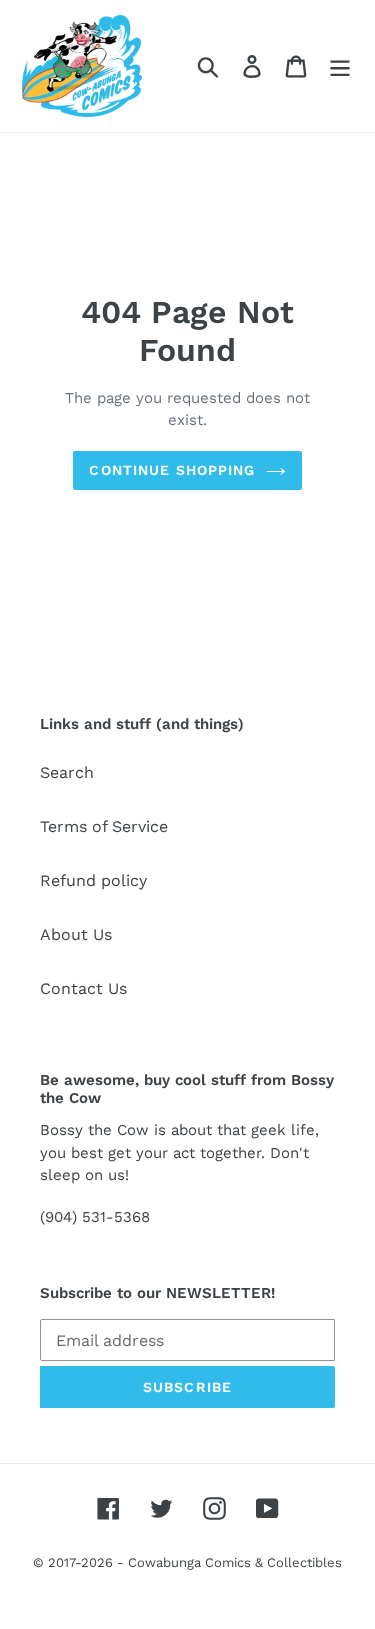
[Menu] (340, 66)
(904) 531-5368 (95, 1217)
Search (67, 772)
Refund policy (93, 880)
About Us (76, 934)
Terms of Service (104, 826)
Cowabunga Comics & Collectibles (235, 1562)
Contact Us (83, 988)
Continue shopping (172, 470)
